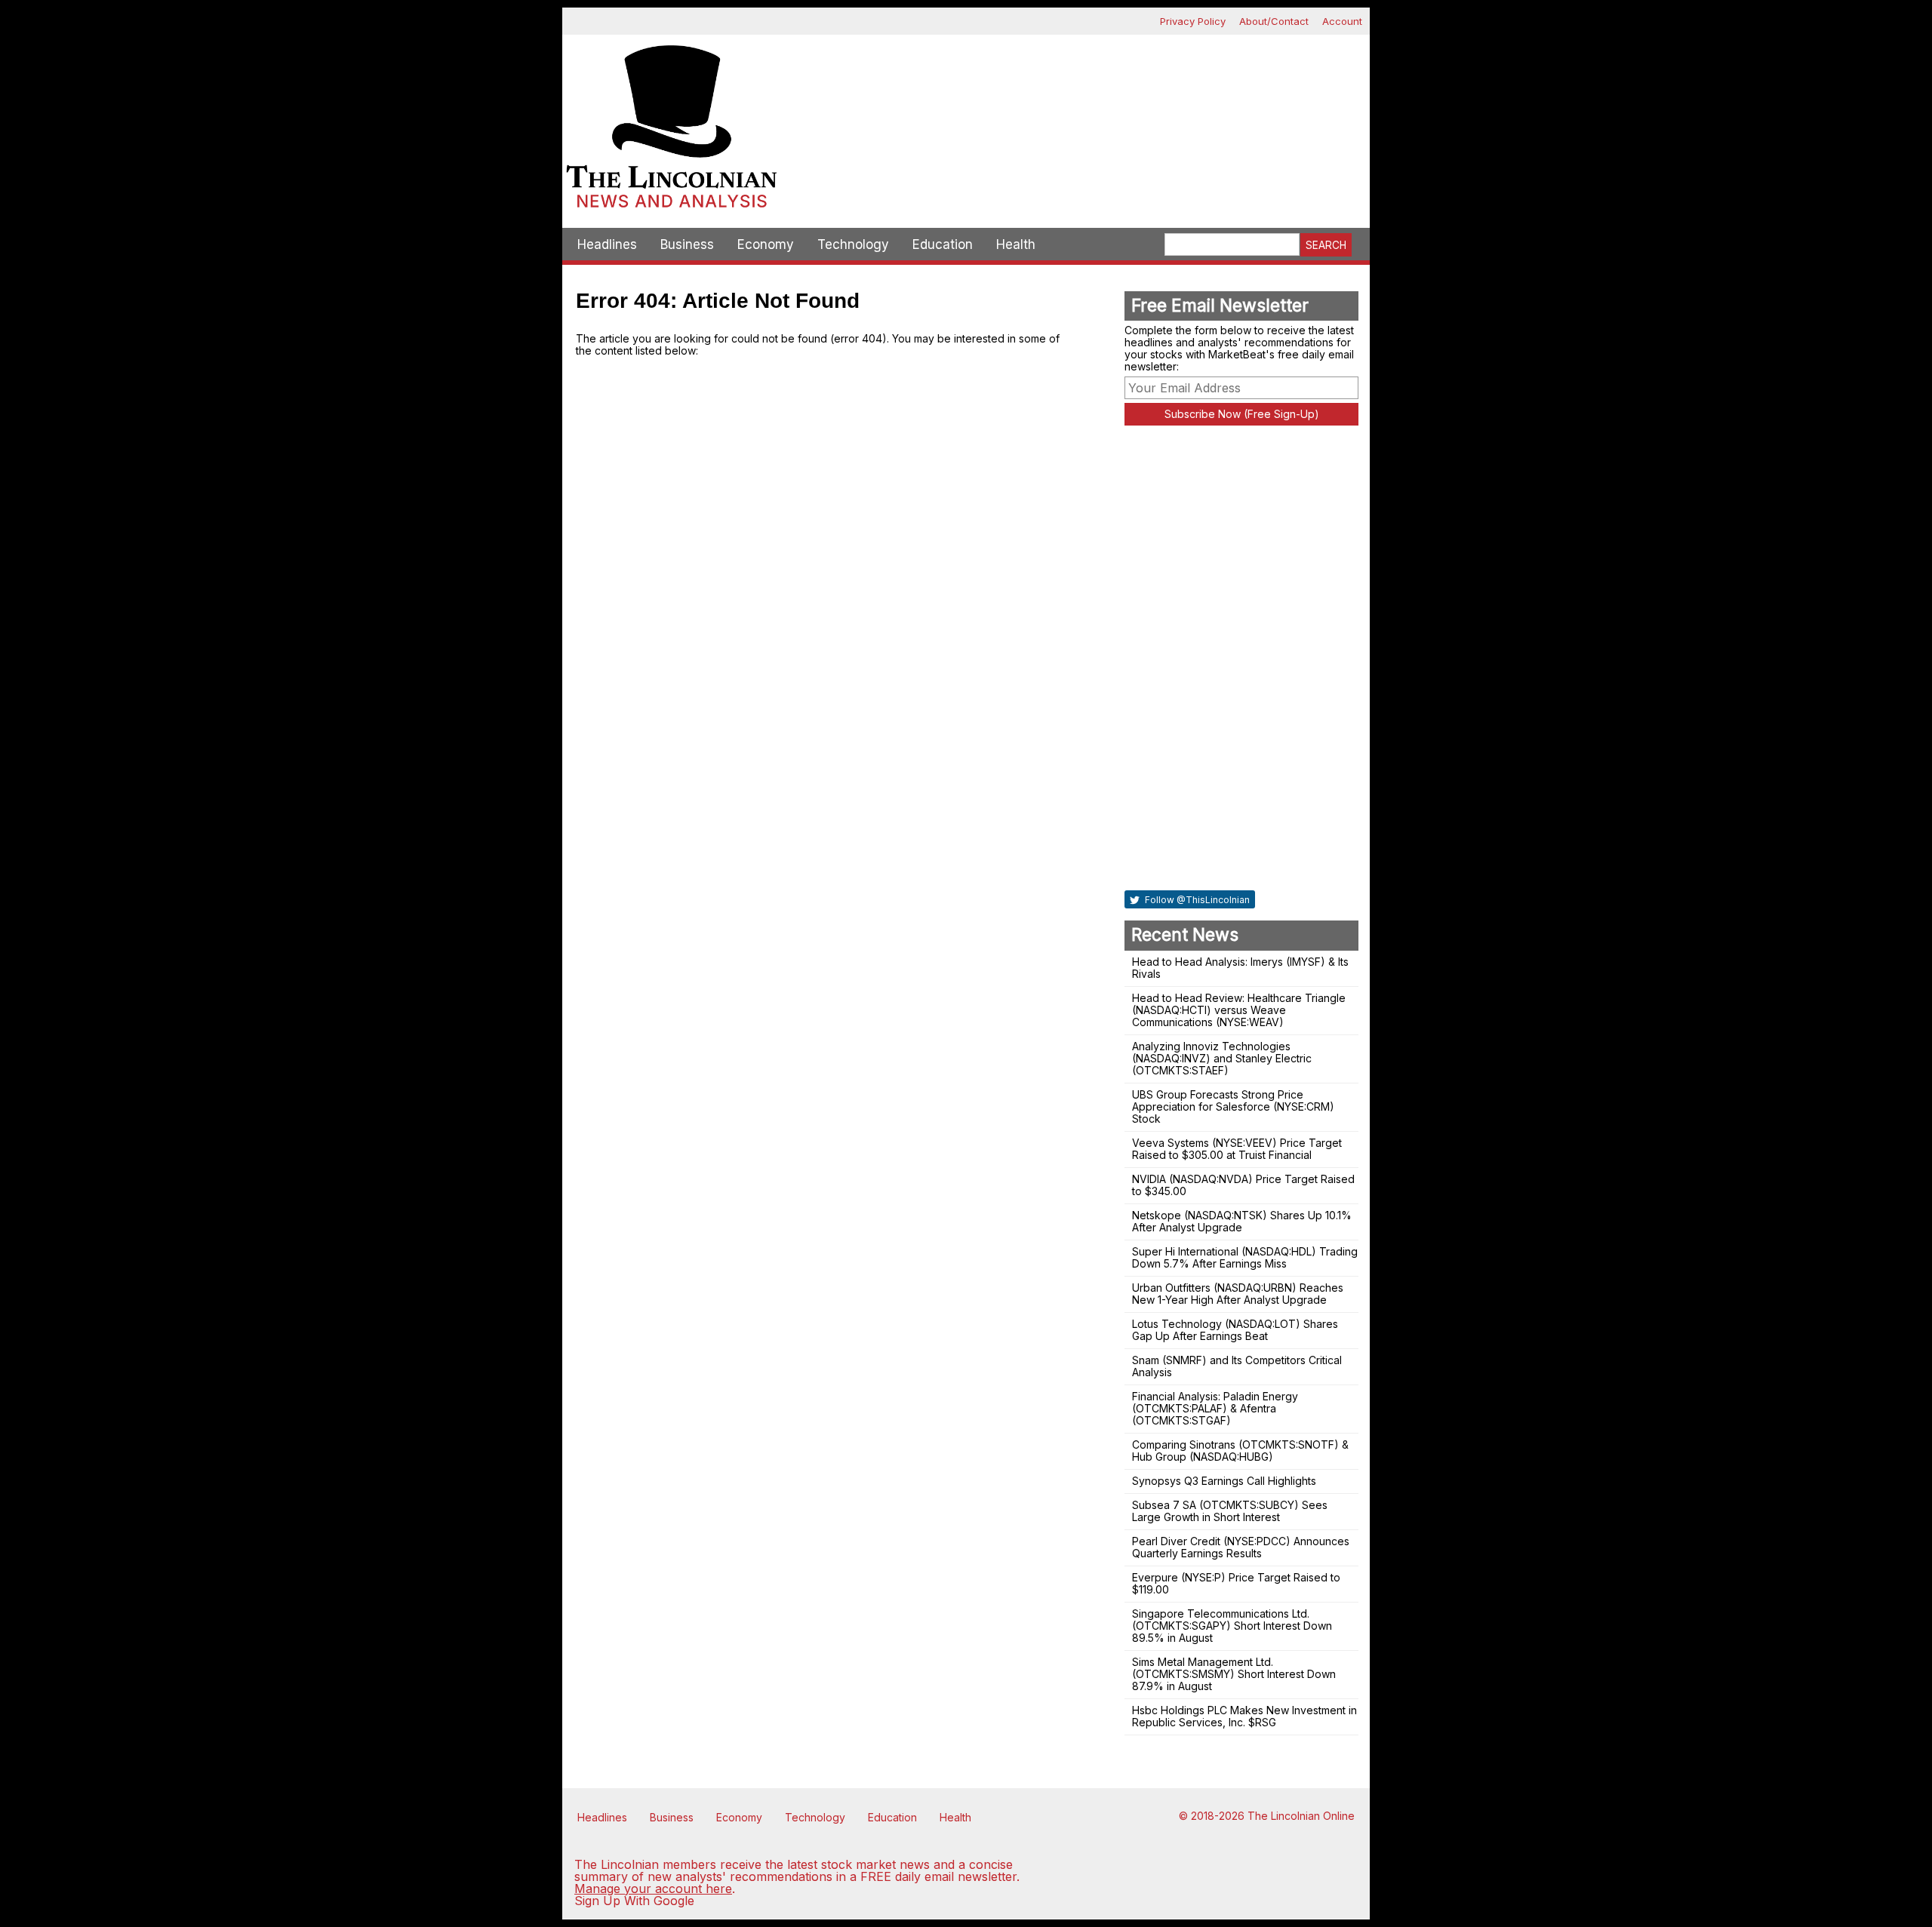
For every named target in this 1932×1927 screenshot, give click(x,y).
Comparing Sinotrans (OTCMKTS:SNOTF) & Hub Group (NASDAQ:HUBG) (1240, 1451)
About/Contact (1274, 21)
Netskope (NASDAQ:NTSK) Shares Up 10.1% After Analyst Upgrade (1242, 1221)
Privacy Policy (1193, 21)
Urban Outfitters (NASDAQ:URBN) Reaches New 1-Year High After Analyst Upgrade (1238, 1294)
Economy (766, 244)
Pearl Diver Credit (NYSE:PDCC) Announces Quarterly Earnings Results (1241, 1547)
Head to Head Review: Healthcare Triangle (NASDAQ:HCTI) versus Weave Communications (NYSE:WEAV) (1239, 1010)
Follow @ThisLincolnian (1196, 900)
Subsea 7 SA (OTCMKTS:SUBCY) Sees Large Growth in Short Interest (1230, 1511)
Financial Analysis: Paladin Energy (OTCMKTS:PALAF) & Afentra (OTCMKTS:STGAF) (1215, 1408)
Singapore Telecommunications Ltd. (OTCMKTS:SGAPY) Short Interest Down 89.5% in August (1232, 1626)
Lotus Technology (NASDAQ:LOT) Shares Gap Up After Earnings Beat (1235, 1330)
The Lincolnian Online (1301, 1816)
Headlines (607, 244)
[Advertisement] (1075, 88)
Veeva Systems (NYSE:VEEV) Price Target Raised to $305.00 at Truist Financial (1237, 1149)
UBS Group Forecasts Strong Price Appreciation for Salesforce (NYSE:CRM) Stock (1233, 1106)
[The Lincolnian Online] (672, 131)
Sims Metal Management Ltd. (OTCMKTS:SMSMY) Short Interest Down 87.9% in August (1234, 1674)
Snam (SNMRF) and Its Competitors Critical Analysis (1237, 1366)
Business (687, 244)
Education (943, 244)
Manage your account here (653, 1889)
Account (1342, 21)
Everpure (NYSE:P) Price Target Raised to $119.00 (1236, 1583)
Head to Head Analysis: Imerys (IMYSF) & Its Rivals (1240, 968)
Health (1016, 244)
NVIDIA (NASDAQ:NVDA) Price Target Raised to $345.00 (1243, 1185)
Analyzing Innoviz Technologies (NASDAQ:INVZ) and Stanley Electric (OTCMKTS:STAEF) (1222, 1058)
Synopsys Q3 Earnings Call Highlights (1224, 1481)
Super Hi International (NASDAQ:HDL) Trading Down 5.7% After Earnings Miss (1245, 1257)
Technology (853, 244)
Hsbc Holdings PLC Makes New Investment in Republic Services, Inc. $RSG (1244, 1716)
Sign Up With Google (634, 1901)
